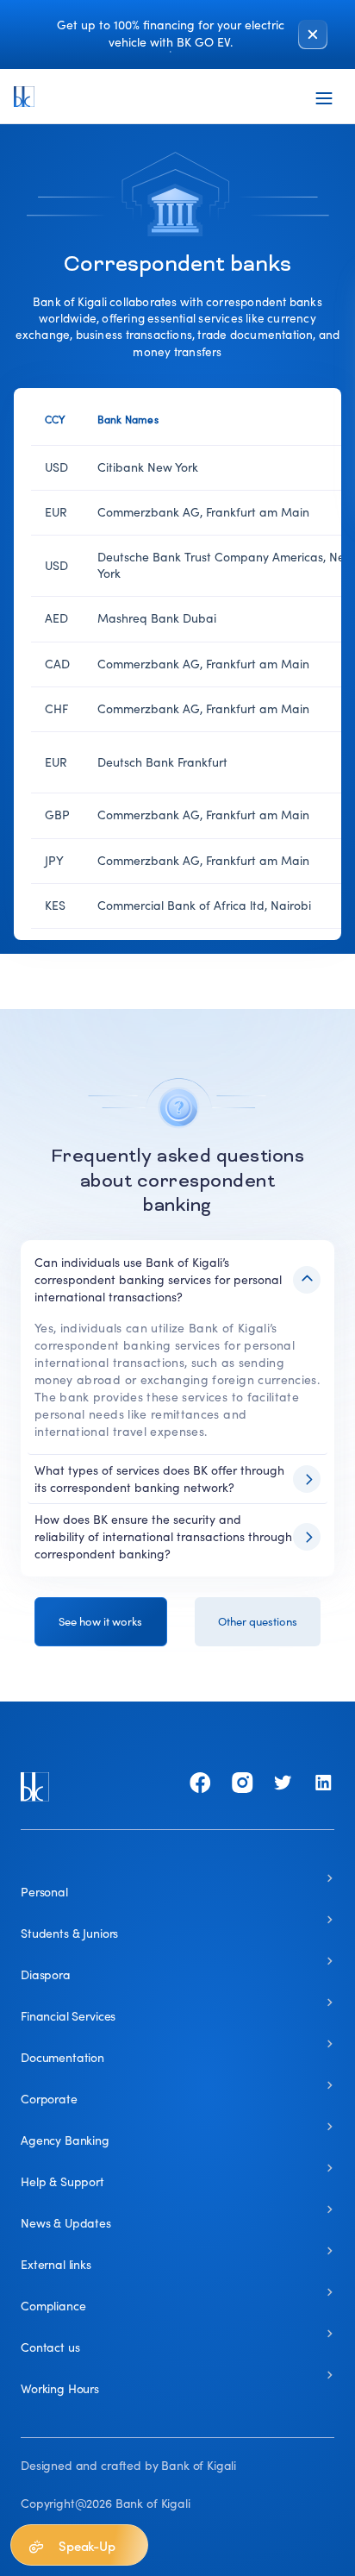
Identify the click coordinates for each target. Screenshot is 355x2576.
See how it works (100, 1622)
